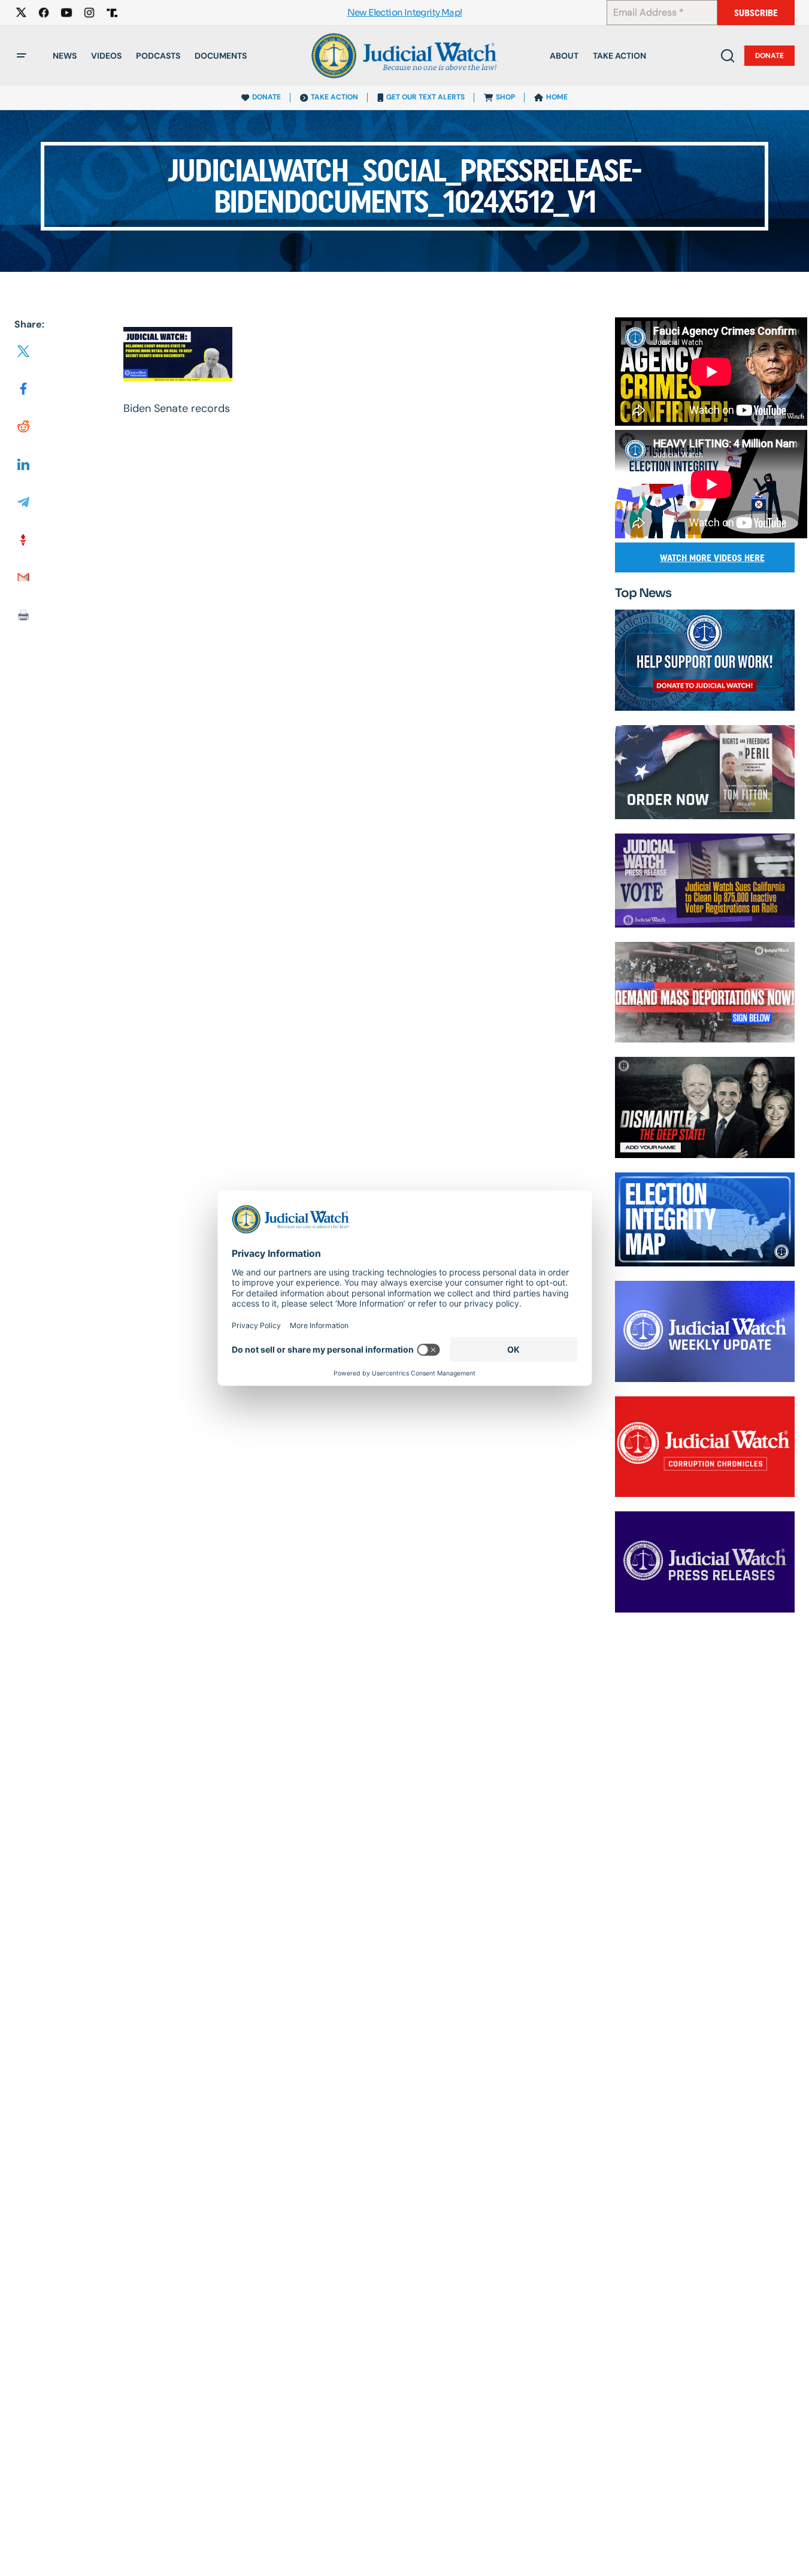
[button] (22, 56)
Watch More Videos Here (712, 558)
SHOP (505, 97)
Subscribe (756, 13)
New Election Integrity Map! (405, 13)
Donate (769, 56)
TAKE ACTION (334, 97)
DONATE (266, 97)
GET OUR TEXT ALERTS (425, 97)
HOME (557, 97)
